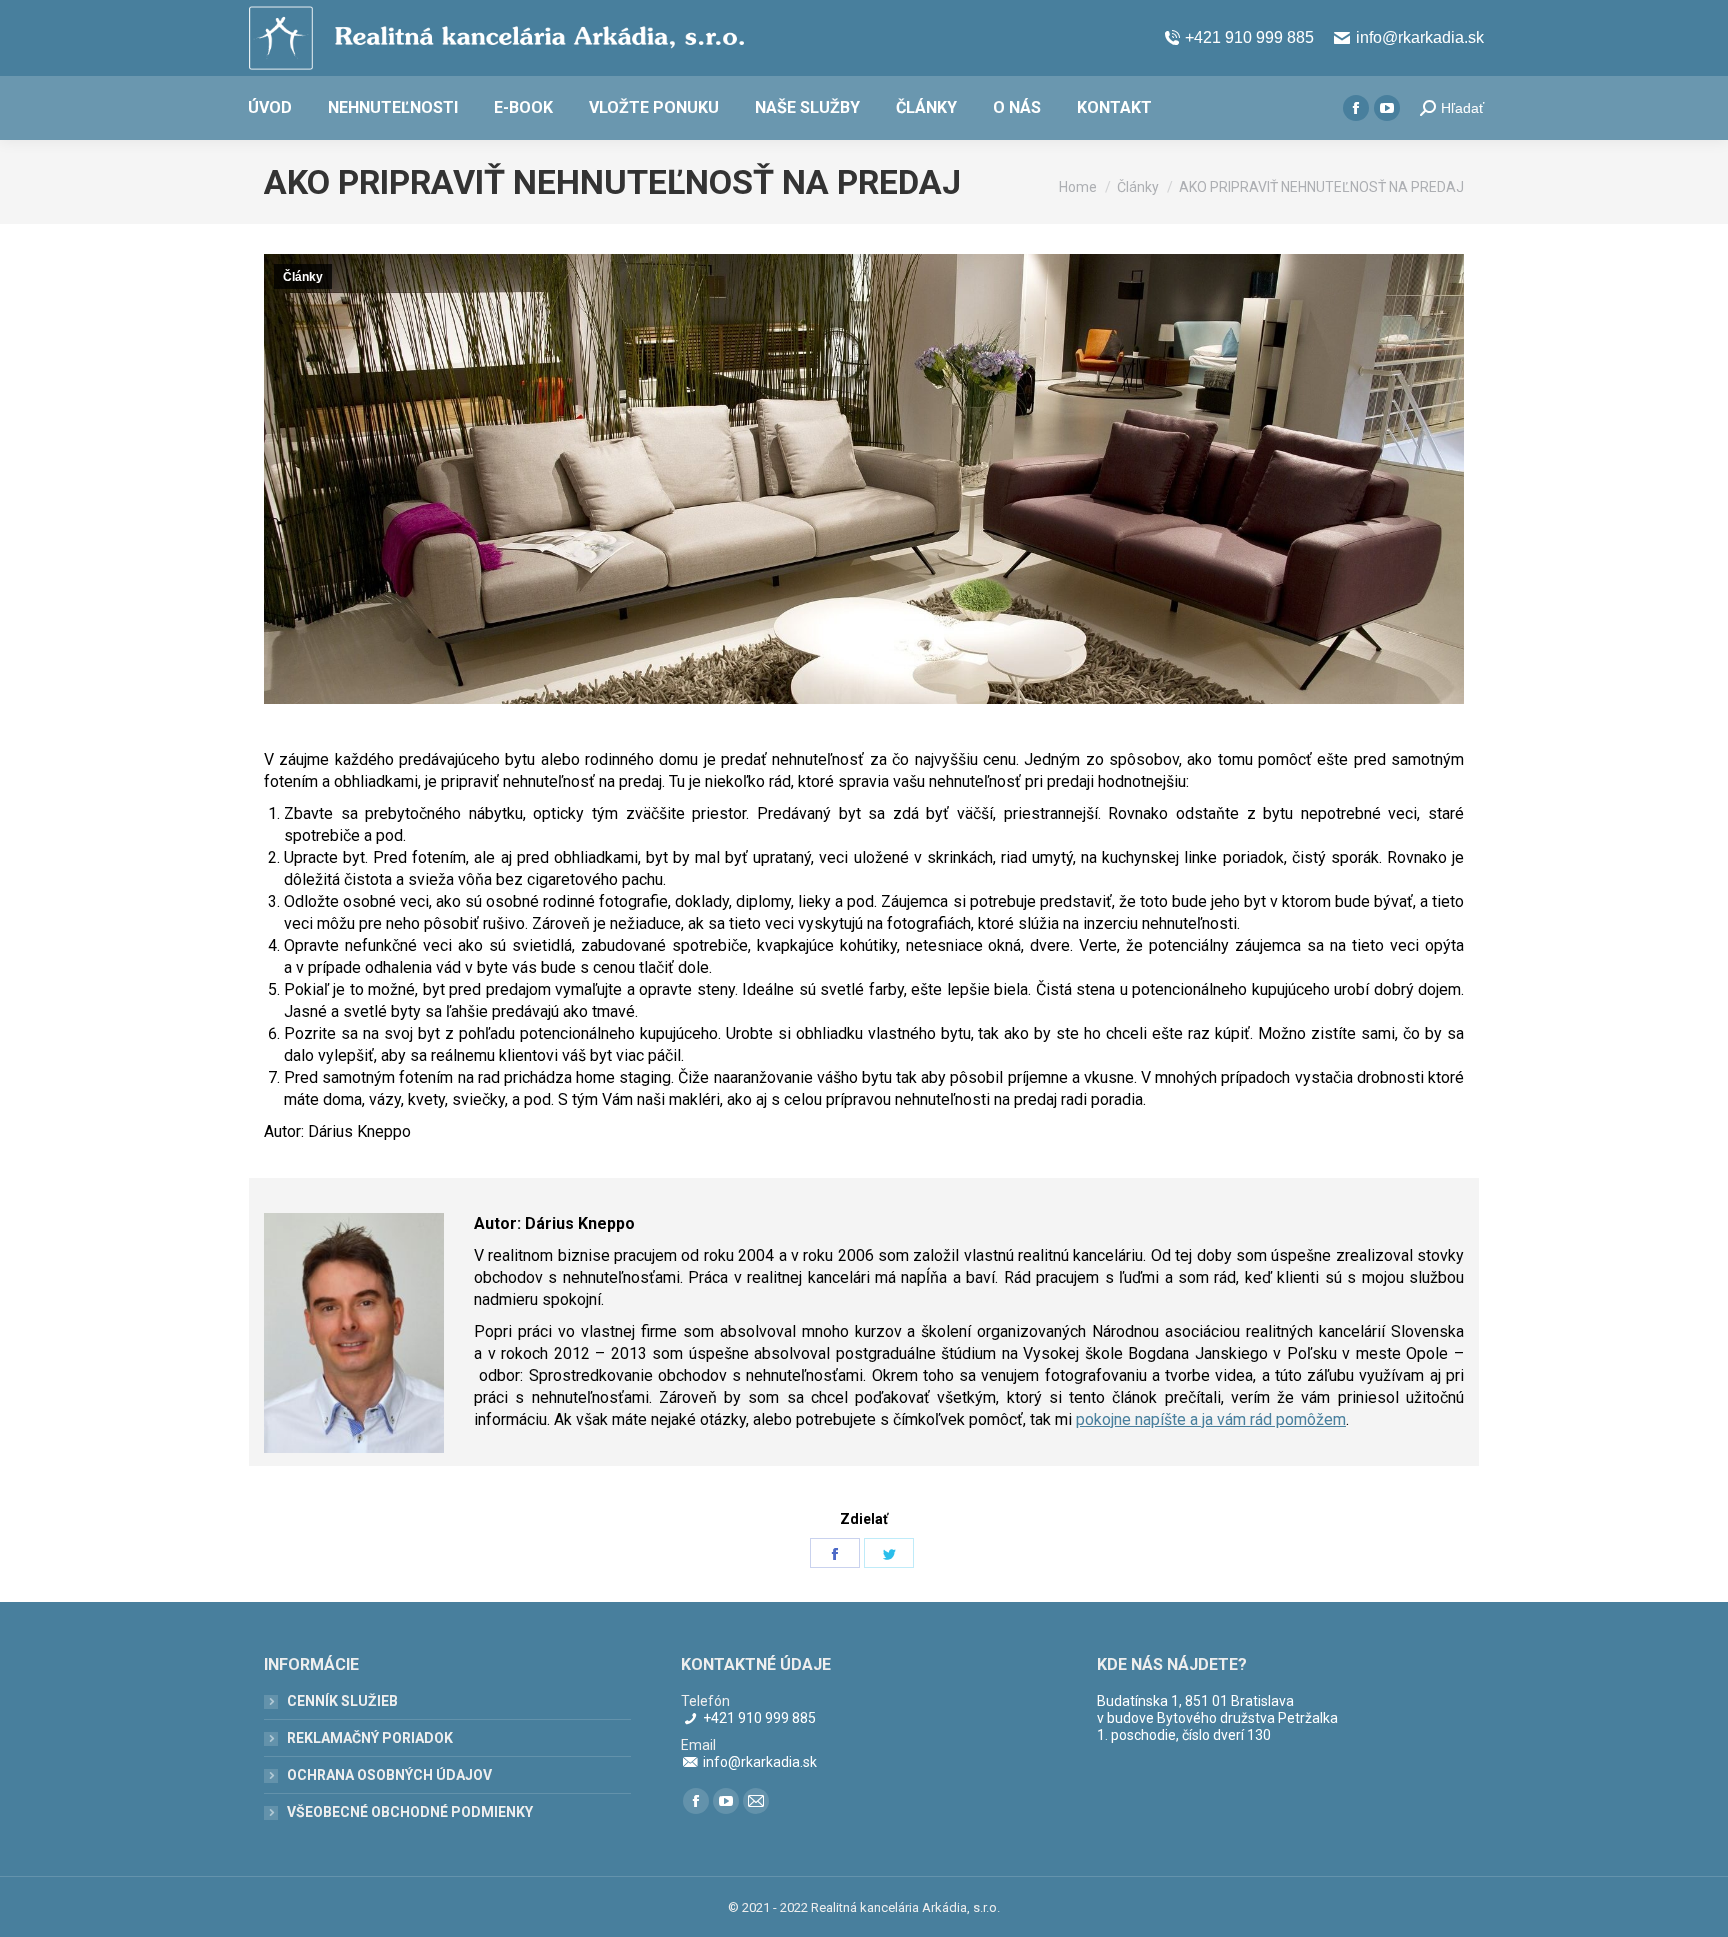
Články (303, 277)
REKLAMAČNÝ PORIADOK (370, 1738)
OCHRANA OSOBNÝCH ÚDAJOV (389, 1775)
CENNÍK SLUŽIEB (342, 1701)
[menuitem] (270, 108)
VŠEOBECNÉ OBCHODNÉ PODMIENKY (410, 1812)
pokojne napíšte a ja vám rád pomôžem (1211, 1419)
